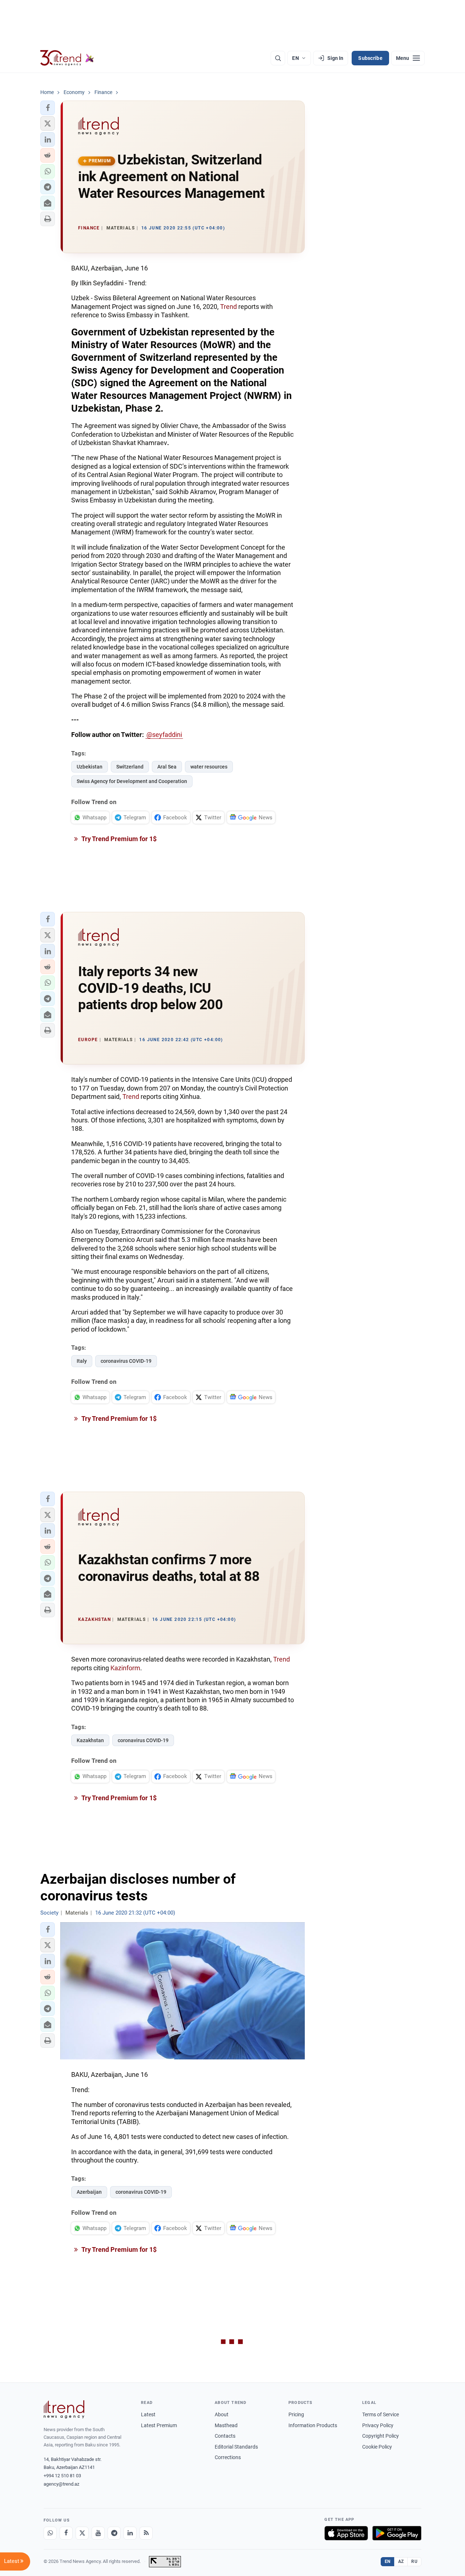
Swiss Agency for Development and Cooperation (132, 781)
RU (414, 2561)
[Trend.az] (67, 58)
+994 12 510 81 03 (62, 2476)
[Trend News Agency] (64, 2409)
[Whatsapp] (50, 2533)
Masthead (226, 2425)
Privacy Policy (378, 2425)
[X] (82, 2533)
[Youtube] (98, 2533)
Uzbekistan (90, 767)
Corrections (228, 2457)
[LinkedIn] (130, 2533)
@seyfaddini (164, 735)
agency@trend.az (61, 2484)
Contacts (225, 2436)
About (222, 2414)
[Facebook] (66, 2533)
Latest (148, 2414)
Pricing (296, 2414)
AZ (401, 2561)
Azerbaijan (89, 2192)
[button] (48, 108)
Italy (82, 1361)
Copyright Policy (381, 2436)
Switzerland (130, 767)
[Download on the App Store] (346, 2533)
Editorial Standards (236, 2447)
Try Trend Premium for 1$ (118, 839)
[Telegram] (114, 2533)
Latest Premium (159, 2425)
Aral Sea (167, 767)
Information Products (313, 2425)
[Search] (278, 58)
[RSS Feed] (146, 2533)
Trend (229, 307)
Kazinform (125, 1668)
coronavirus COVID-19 (126, 1361)
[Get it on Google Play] (397, 2533)
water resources (209, 767)
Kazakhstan (90, 1740)
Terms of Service (381, 2414)
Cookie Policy (377, 2447)
